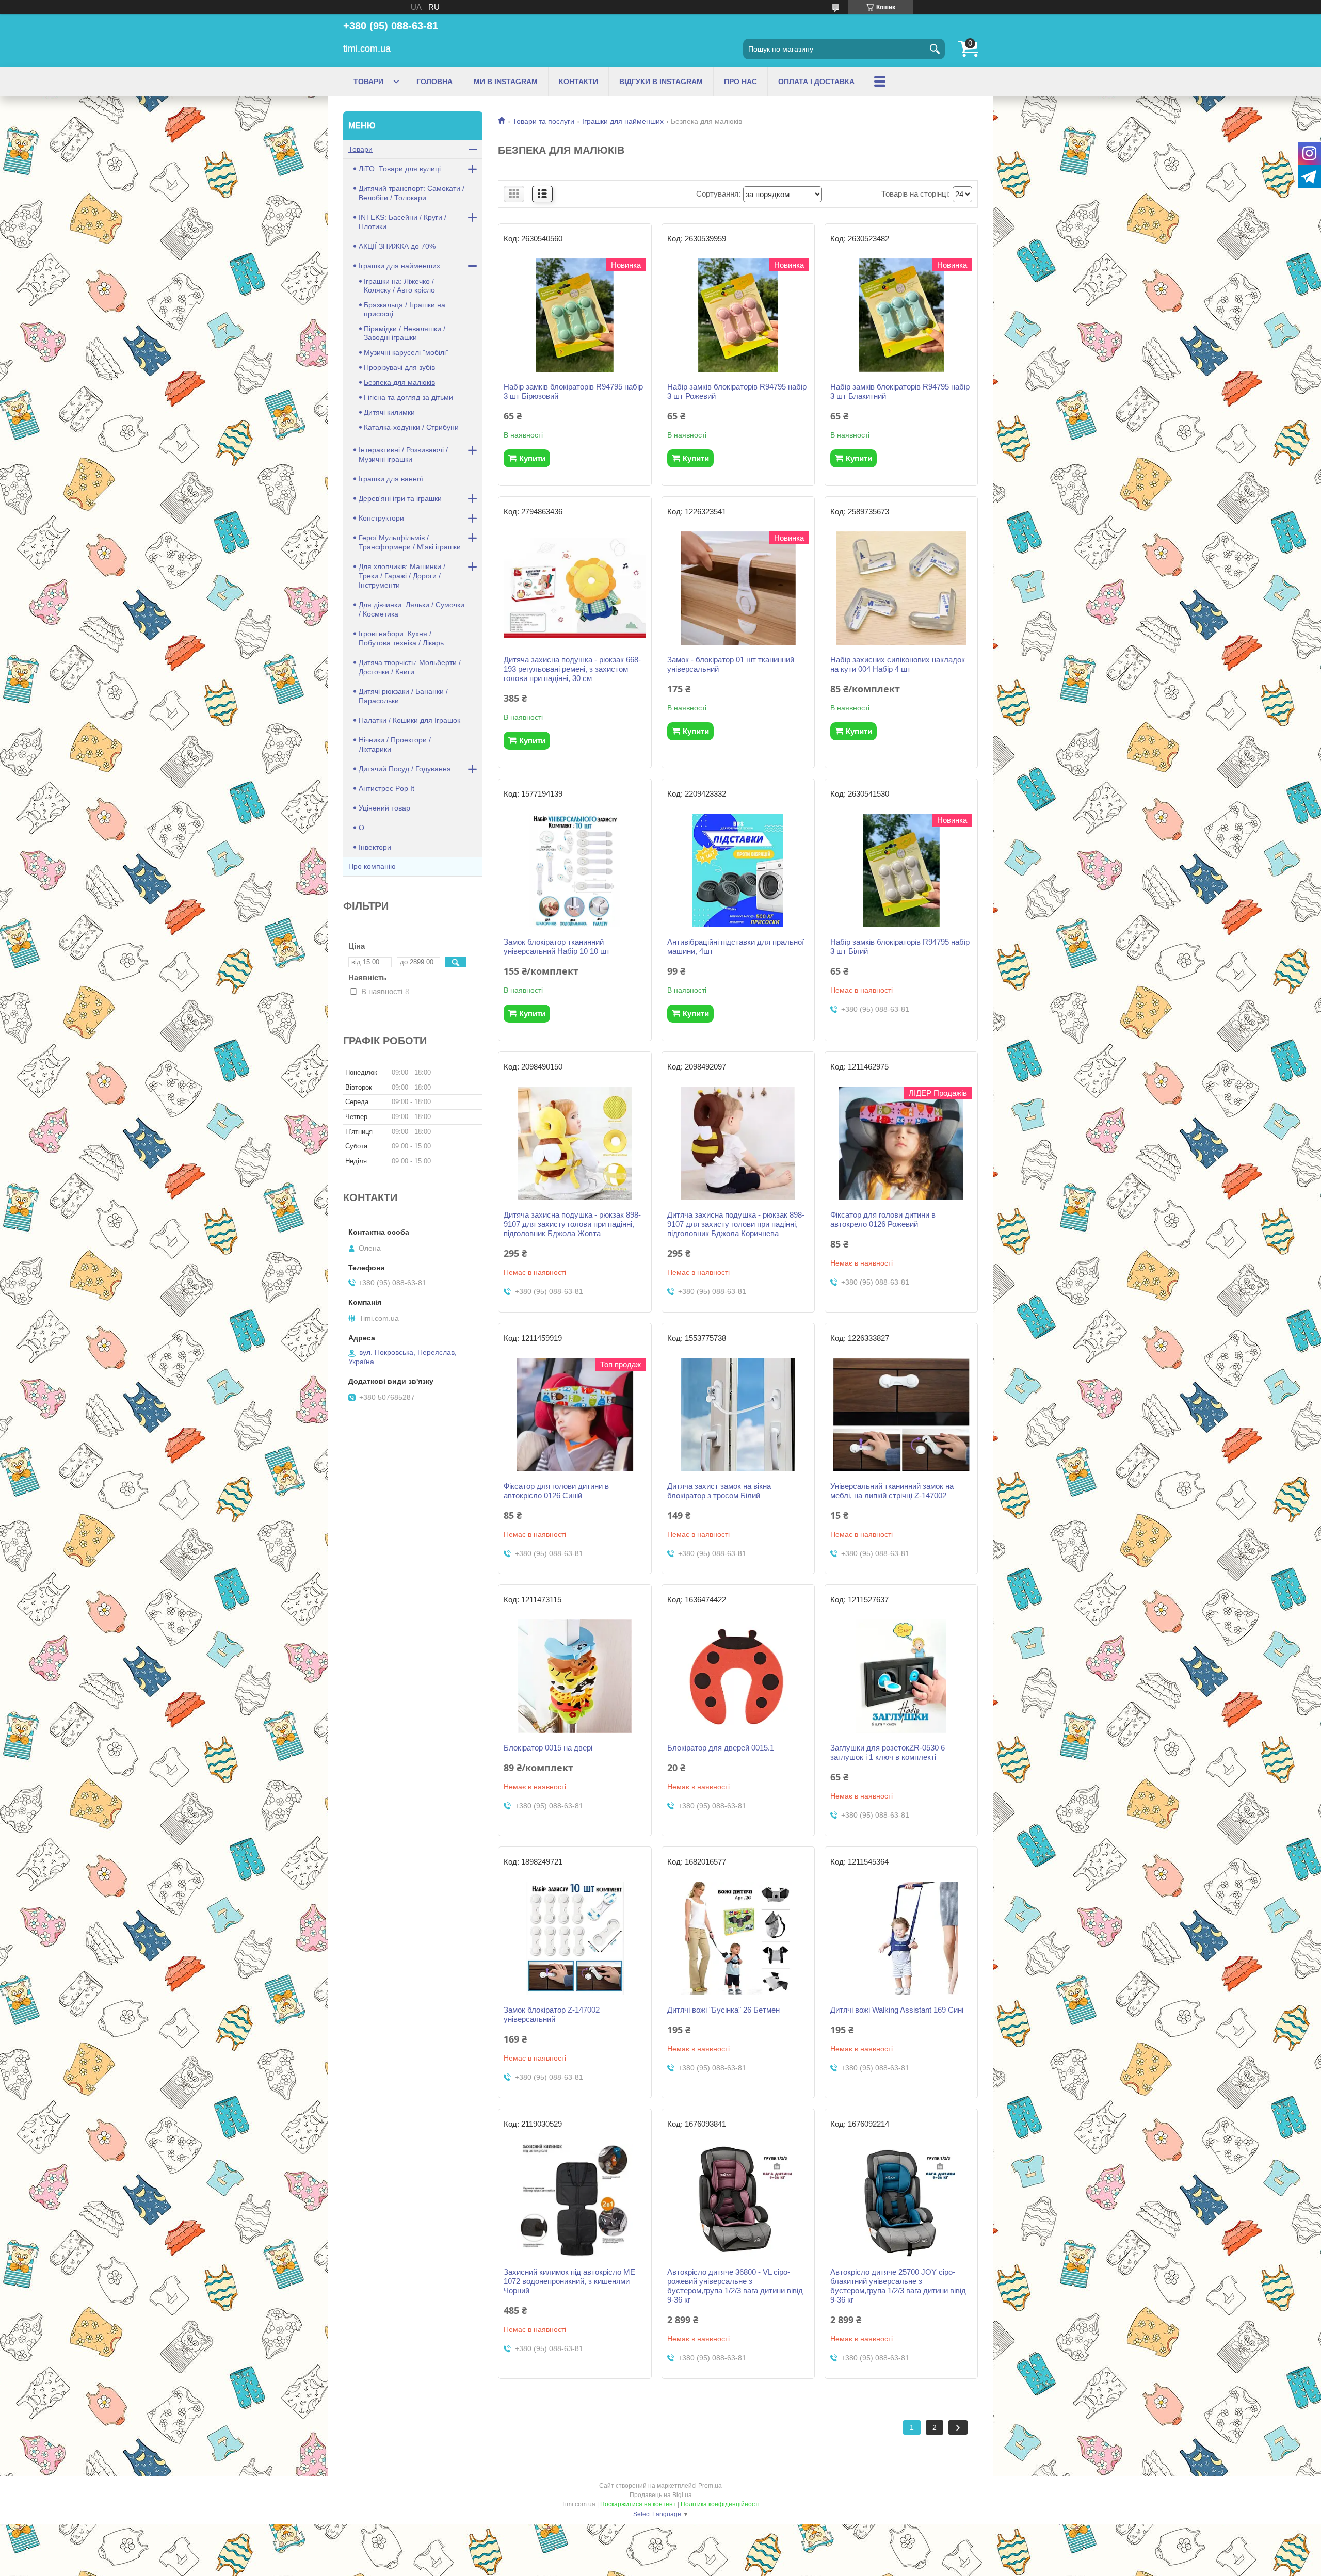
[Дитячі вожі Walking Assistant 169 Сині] (901, 1938)
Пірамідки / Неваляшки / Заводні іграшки (405, 333)
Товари (360, 149)
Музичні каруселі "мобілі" (406, 352)
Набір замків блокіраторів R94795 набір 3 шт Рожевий (737, 391)
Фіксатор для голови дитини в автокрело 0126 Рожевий (883, 1219)
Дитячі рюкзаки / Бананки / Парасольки (403, 696)
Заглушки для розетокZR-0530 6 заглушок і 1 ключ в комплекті (888, 1752)
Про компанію (372, 866)
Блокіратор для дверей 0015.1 (721, 1748)
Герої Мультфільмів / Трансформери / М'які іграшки (410, 542)
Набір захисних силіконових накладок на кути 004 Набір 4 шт (898, 664)
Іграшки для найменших (623, 121)
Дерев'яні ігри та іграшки (400, 498)
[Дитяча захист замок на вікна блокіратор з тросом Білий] (738, 1415)
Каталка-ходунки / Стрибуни (411, 427)
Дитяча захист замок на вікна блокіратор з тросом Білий (719, 1491)
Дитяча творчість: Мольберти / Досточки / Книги (410, 667)
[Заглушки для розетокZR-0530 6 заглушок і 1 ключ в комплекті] (901, 1676)
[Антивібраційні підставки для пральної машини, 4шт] (738, 870)
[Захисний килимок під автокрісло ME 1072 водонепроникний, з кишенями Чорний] (575, 2200)
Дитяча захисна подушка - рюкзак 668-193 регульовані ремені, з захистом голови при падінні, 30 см (572, 669)
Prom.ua (710, 2486)
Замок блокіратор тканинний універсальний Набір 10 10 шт (557, 946)
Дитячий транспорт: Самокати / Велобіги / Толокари (412, 193)
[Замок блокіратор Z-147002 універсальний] (575, 1938)
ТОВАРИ (368, 82)
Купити (532, 458)
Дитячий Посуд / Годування (405, 769)
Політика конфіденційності (720, 2504)
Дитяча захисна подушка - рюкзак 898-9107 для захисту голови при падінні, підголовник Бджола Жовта (572, 1224)
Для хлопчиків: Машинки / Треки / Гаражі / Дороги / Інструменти (402, 576)
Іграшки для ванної (391, 479)
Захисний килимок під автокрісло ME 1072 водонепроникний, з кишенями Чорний (569, 2281)
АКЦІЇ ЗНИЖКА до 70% (397, 246)
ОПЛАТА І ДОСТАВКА (816, 82)
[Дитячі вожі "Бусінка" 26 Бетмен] (738, 1938)
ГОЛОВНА (434, 82)
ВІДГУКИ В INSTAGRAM (661, 82)
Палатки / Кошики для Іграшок (409, 720)
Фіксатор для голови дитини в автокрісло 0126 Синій (556, 1491)
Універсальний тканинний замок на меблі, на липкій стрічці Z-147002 (892, 1491)
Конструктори (381, 518)
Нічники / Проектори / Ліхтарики (395, 744)
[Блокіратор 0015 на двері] (575, 1676)
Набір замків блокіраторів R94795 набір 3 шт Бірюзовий (573, 391)
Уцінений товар (384, 808)
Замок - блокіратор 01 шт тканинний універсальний (731, 664)
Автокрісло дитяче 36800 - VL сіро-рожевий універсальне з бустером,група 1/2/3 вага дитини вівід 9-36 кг (735, 2286)
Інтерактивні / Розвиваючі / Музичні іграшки (403, 455)
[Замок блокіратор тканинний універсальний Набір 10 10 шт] (575, 870)
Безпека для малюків (399, 382)
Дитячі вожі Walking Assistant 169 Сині (897, 2010)
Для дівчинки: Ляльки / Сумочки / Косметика (412, 609)
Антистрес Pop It (386, 788)
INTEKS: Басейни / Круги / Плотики (402, 222)
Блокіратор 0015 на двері (548, 1748)
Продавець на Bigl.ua (661, 2495)
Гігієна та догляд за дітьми (408, 397)
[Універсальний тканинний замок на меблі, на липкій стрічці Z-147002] (901, 1415)
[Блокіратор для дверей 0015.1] (738, 1676)
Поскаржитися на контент (638, 2504)
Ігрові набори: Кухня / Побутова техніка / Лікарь (401, 638)
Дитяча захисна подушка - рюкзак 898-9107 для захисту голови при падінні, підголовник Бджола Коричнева (736, 1224)
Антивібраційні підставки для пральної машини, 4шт (736, 946)
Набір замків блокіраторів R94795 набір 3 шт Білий (900, 946)
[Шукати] (935, 49)
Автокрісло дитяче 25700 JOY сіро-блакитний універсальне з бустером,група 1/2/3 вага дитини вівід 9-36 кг (898, 2286)
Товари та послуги (543, 121)
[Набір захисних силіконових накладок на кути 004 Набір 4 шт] (901, 588)
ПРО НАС (740, 82)
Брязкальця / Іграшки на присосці (405, 309)
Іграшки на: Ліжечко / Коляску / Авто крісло (399, 286)
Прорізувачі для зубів (399, 367)
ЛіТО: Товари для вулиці (400, 169)
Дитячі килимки (389, 412)
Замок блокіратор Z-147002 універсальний (552, 2014)
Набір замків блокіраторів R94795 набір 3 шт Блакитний (900, 391)
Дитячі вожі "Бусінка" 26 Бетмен (723, 2010)
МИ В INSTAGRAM (506, 82)
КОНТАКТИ (578, 82)
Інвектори (375, 847)
